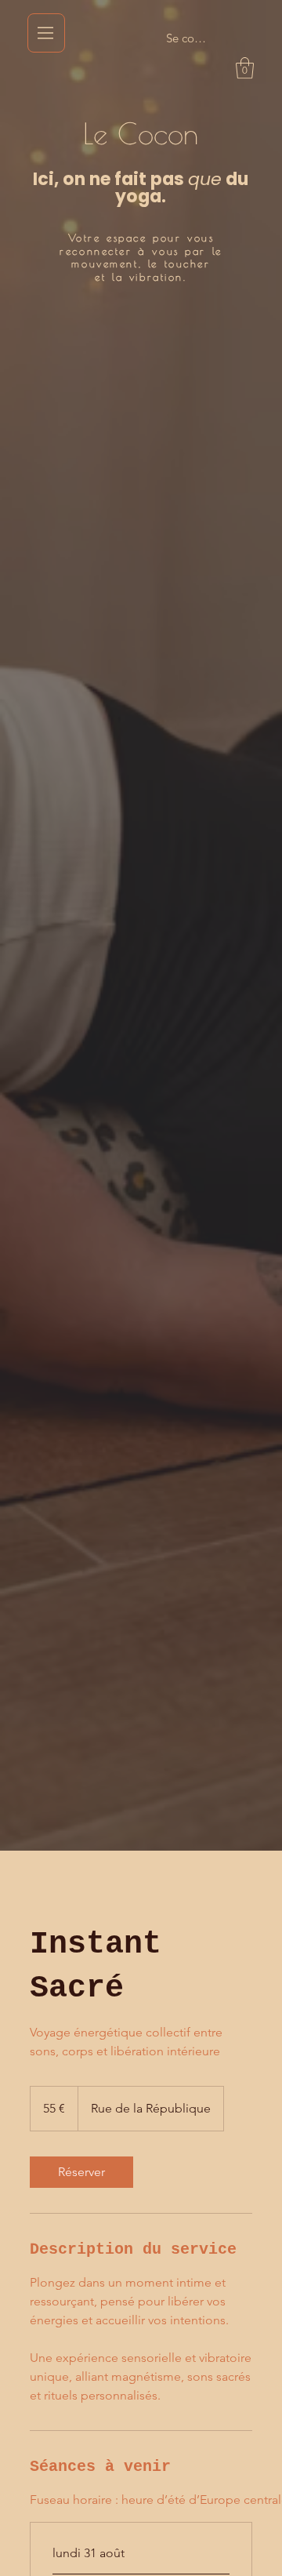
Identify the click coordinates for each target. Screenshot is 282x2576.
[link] (81, 2172)
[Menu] (46, 33)
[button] (245, 68)
